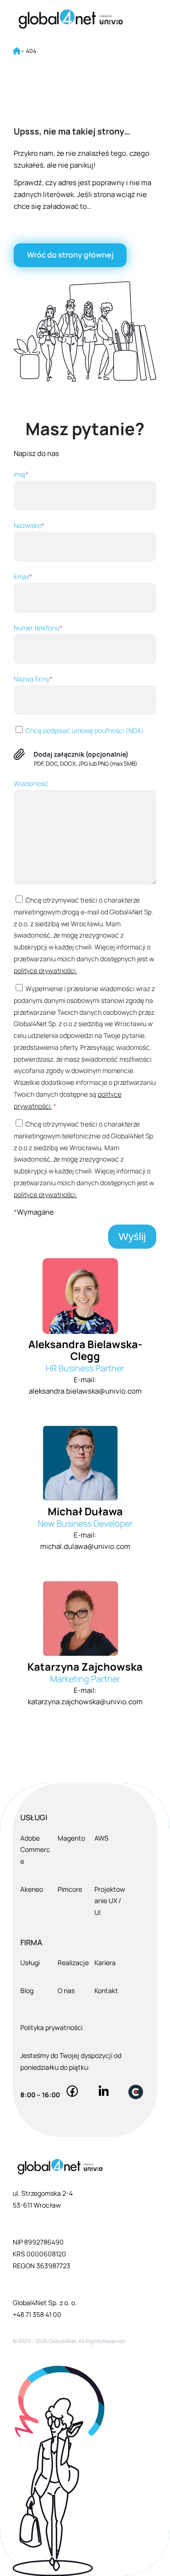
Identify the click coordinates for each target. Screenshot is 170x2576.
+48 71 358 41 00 (37, 2314)
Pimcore (70, 1889)
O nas (66, 1990)
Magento (71, 1838)
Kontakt (106, 1990)
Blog (27, 1990)
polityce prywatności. (45, 970)
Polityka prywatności (51, 2027)
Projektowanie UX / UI (110, 1901)
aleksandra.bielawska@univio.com (85, 1391)
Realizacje (73, 1963)
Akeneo (32, 1889)
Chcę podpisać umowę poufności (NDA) (84, 730)
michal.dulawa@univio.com (85, 1546)
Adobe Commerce (35, 1850)
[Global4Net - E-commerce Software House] (71, 19)
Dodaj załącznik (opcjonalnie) (81, 754)
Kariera (105, 1963)
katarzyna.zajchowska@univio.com (85, 1702)
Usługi (30, 1963)
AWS (102, 1838)
